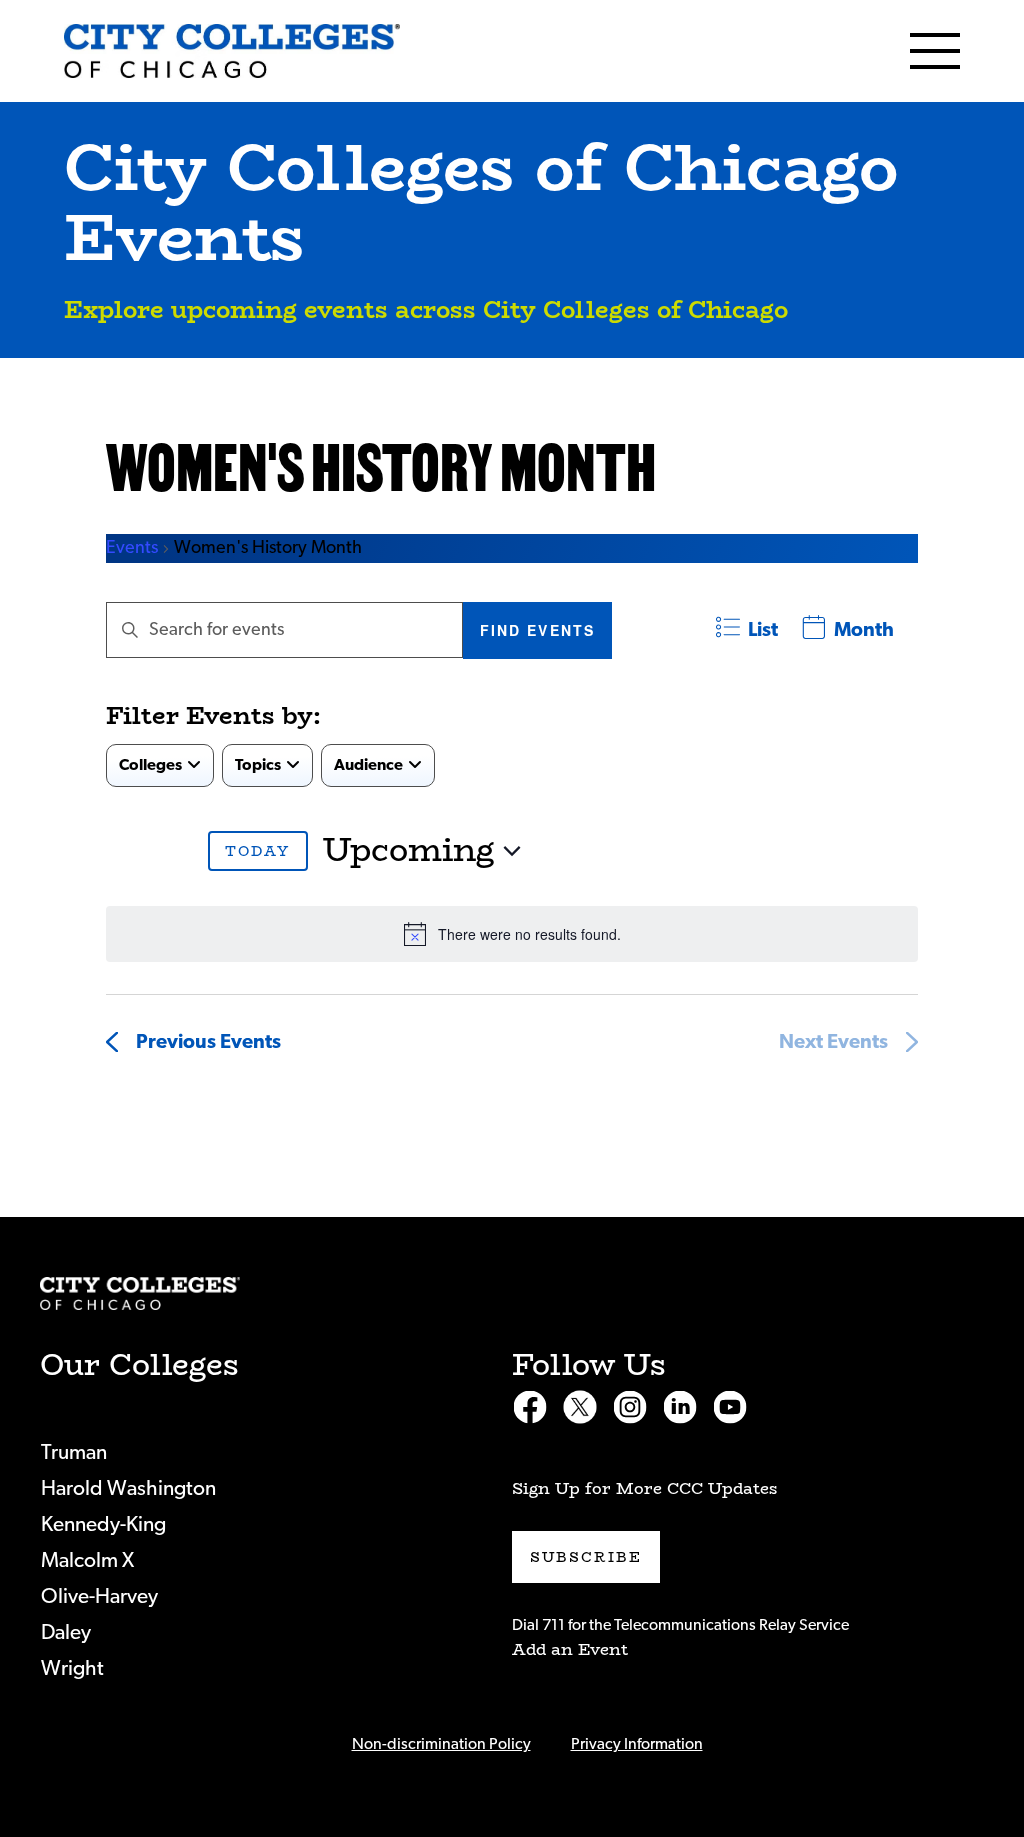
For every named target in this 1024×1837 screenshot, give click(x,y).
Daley (66, 1632)
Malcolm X (87, 1560)
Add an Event (570, 1649)
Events (132, 548)
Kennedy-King (103, 1524)
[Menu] (935, 51)
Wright (72, 1668)
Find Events (537, 630)
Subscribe (586, 1557)
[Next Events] (175, 850)
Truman (74, 1452)
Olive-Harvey (99, 1596)
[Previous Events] (124, 850)
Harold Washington (128, 1488)
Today (258, 851)
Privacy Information (637, 1744)
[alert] (512, 934)
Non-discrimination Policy (441, 1744)
